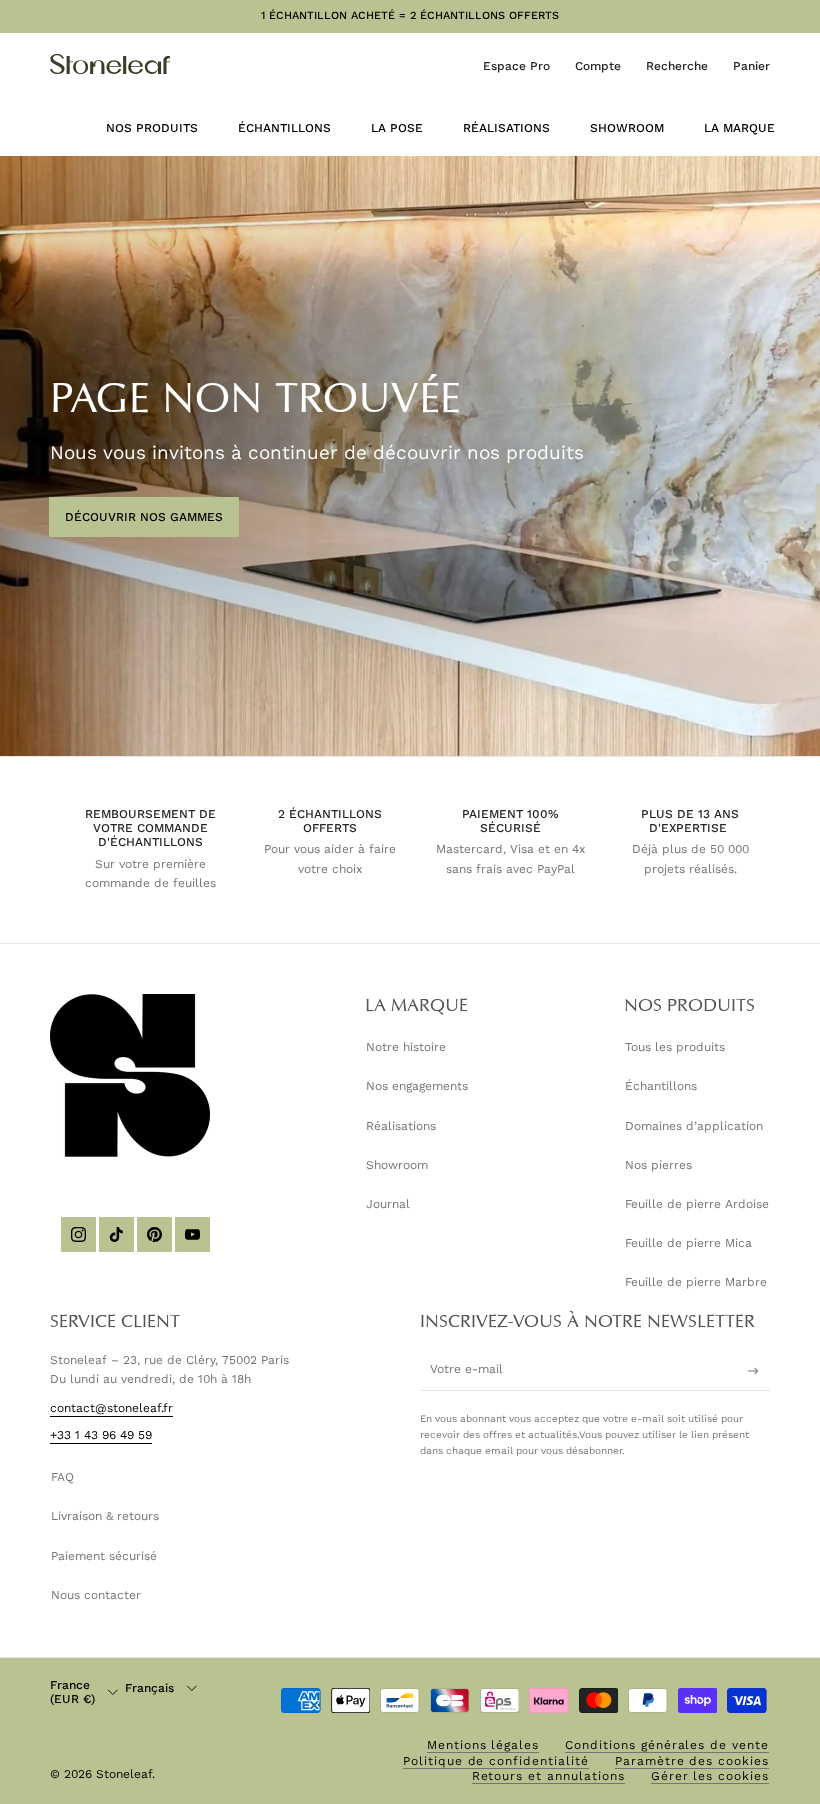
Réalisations (506, 128)
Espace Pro (516, 66)
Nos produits (152, 128)
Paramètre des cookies (692, 1761)
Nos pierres (658, 1165)
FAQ (62, 1477)
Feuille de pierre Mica (688, 1243)
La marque (739, 128)
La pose (397, 128)
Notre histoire (406, 1047)
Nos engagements (417, 1086)
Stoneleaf (124, 1774)
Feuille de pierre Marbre (696, 1282)
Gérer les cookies (710, 1776)
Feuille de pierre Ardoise (697, 1204)
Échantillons (284, 128)
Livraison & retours (105, 1516)
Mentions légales (483, 1745)
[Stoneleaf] (110, 64)
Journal (388, 1204)
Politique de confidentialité (496, 1761)
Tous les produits (675, 1047)
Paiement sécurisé (104, 1556)
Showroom (627, 128)
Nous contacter (96, 1595)
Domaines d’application (694, 1126)
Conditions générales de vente (667, 1745)
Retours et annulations (548, 1776)
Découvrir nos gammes (144, 517)
